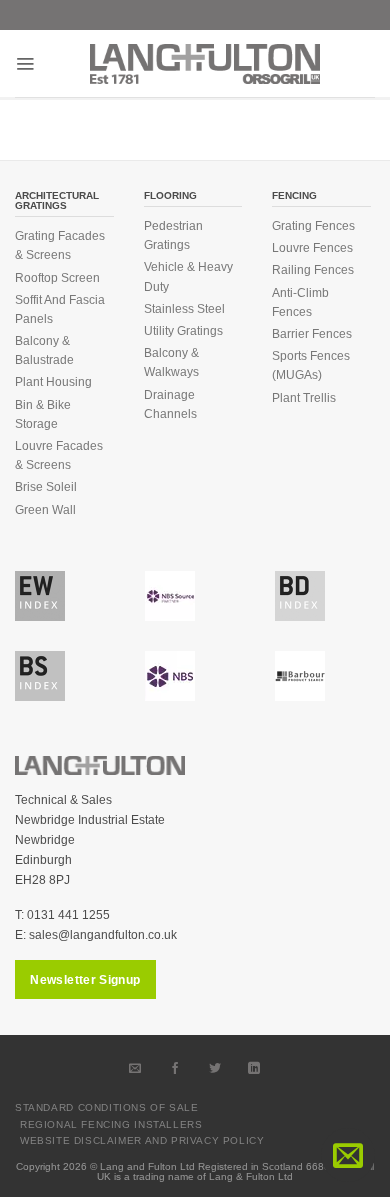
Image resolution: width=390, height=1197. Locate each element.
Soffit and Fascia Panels (60, 309)
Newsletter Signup (85, 980)
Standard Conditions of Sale (107, 1107)
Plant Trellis (304, 398)
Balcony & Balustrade (44, 350)
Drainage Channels (170, 404)
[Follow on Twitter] (215, 1068)
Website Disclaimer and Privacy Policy (142, 1140)
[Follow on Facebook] (175, 1068)
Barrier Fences (312, 334)
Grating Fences (313, 226)
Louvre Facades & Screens (59, 455)
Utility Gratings (183, 331)
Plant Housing (53, 382)
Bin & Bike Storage (43, 414)
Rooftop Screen (57, 278)
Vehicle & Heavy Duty (188, 276)
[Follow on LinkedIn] (255, 1068)
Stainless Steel (184, 309)
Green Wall (45, 510)
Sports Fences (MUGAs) (311, 365)
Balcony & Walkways (171, 362)
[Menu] (25, 64)
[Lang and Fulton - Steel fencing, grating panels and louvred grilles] (205, 64)
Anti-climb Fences (300, 302)
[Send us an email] (136, 1068)
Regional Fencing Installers (111, 1124)
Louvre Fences (312, 248)
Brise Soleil (46, 487)
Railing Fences (313, 270)
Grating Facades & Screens (60, 245)
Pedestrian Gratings (173, 235)
